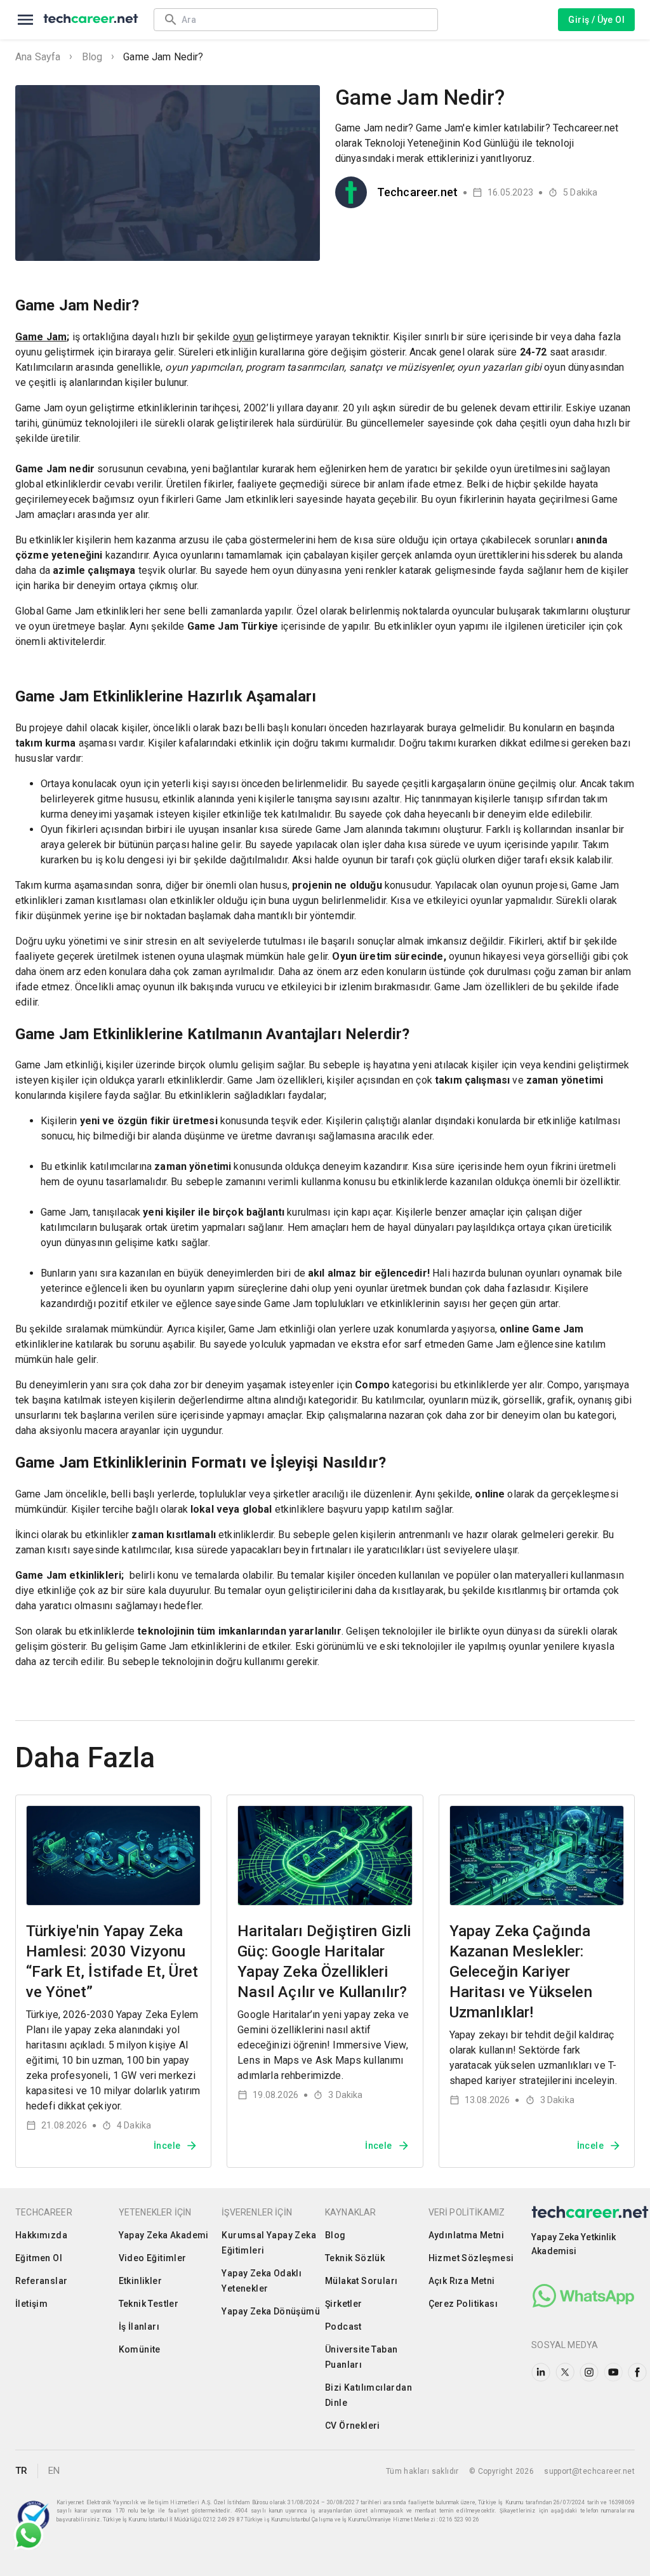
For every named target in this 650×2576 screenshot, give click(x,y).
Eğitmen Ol (39, 2258)
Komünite (140, 2349)
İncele (167, 2146)
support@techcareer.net (589, 2471)
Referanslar (41, 2281)
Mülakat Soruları (361, 2281)
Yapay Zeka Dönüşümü (271, 2311)
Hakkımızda (41, 2235)
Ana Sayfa (38, 57)
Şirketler (344, 2304)
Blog (92, 57)
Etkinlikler (140, 2281)
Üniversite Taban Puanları (361, 2357)
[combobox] (303, 19)
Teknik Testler (149, 2304)
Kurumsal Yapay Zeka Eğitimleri (269, 2243)
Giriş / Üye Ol (596, 20)
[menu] (25, 20)
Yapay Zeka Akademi (164, 2235)
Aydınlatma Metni (466, 2235)
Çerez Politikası (463, 2304)
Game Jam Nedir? (163, 57)
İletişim (31, 2304)
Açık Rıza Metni (462, 2281)
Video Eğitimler (153, 2258)
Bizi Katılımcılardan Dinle (368, 2395)
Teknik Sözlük (355, 2258)
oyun (244, 337)
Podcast (343, 2327)
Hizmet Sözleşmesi (471, 2258)
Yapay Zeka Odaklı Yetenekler (262, 2281)
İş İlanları (139, 2327)
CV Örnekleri (353, 2426)
